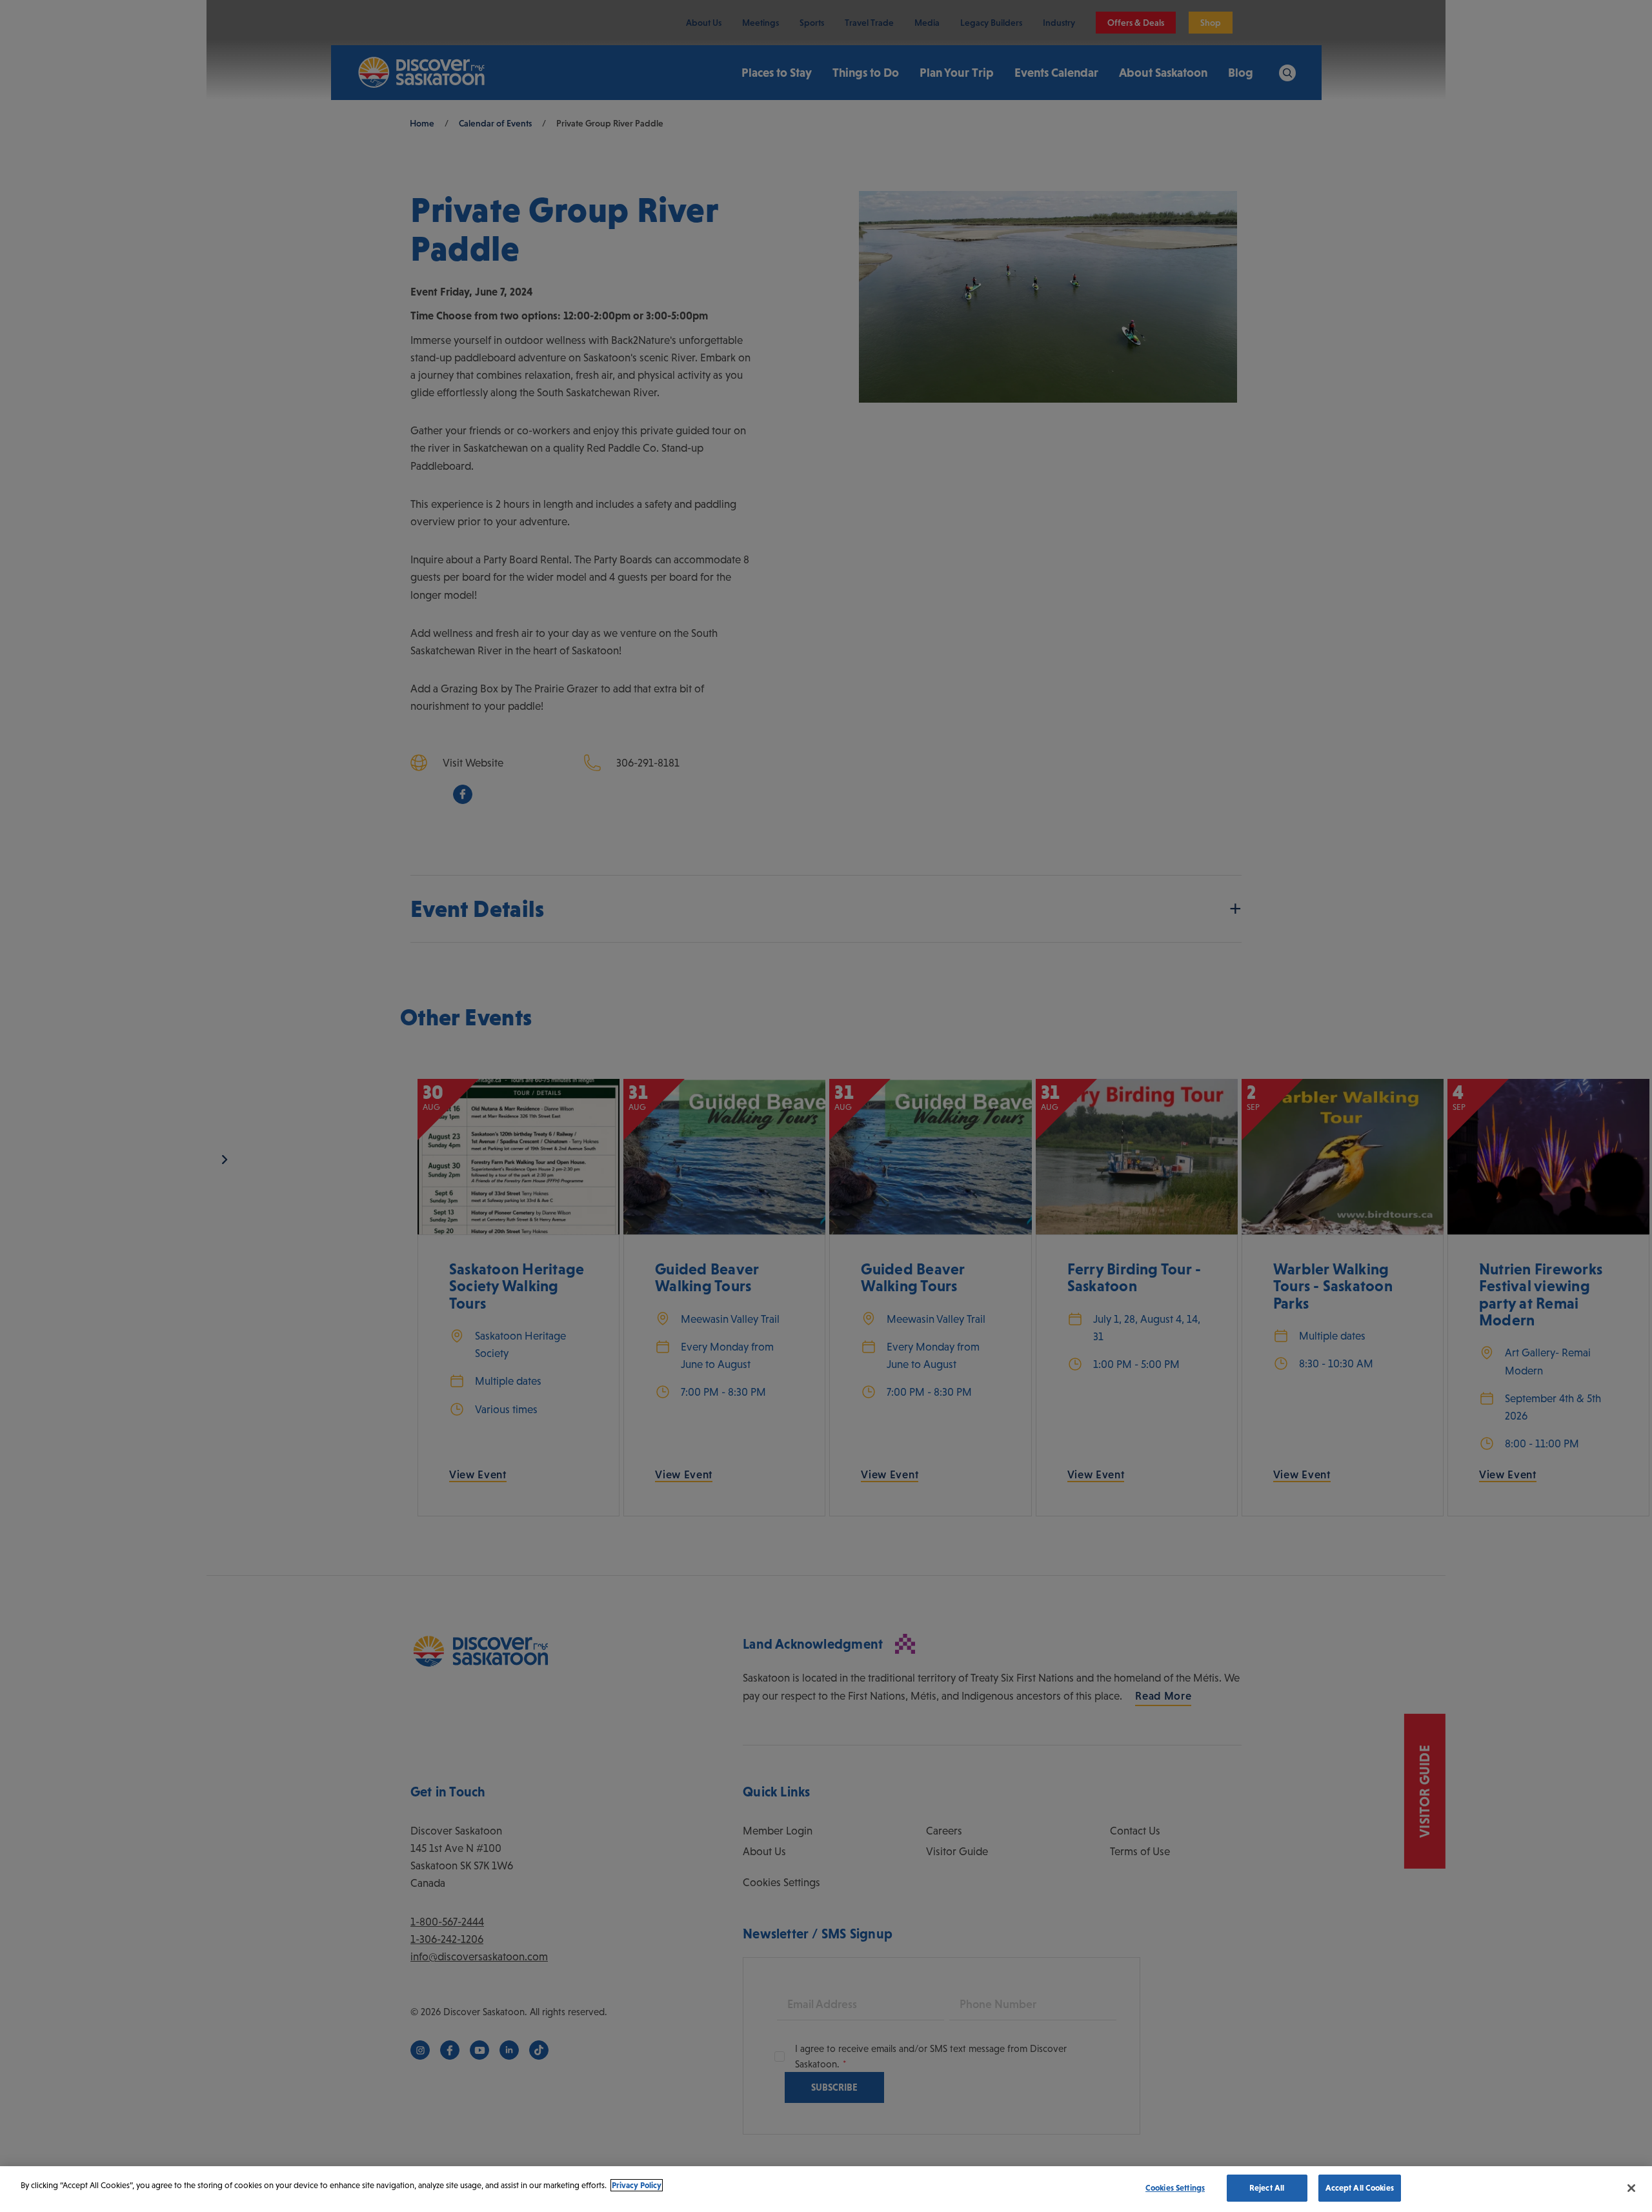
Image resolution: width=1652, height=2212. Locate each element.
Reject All (1267, 2188)
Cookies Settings (1175, 2188)
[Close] (1631, 2188)
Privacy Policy (637, 2185)
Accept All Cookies (1360, 2188)
